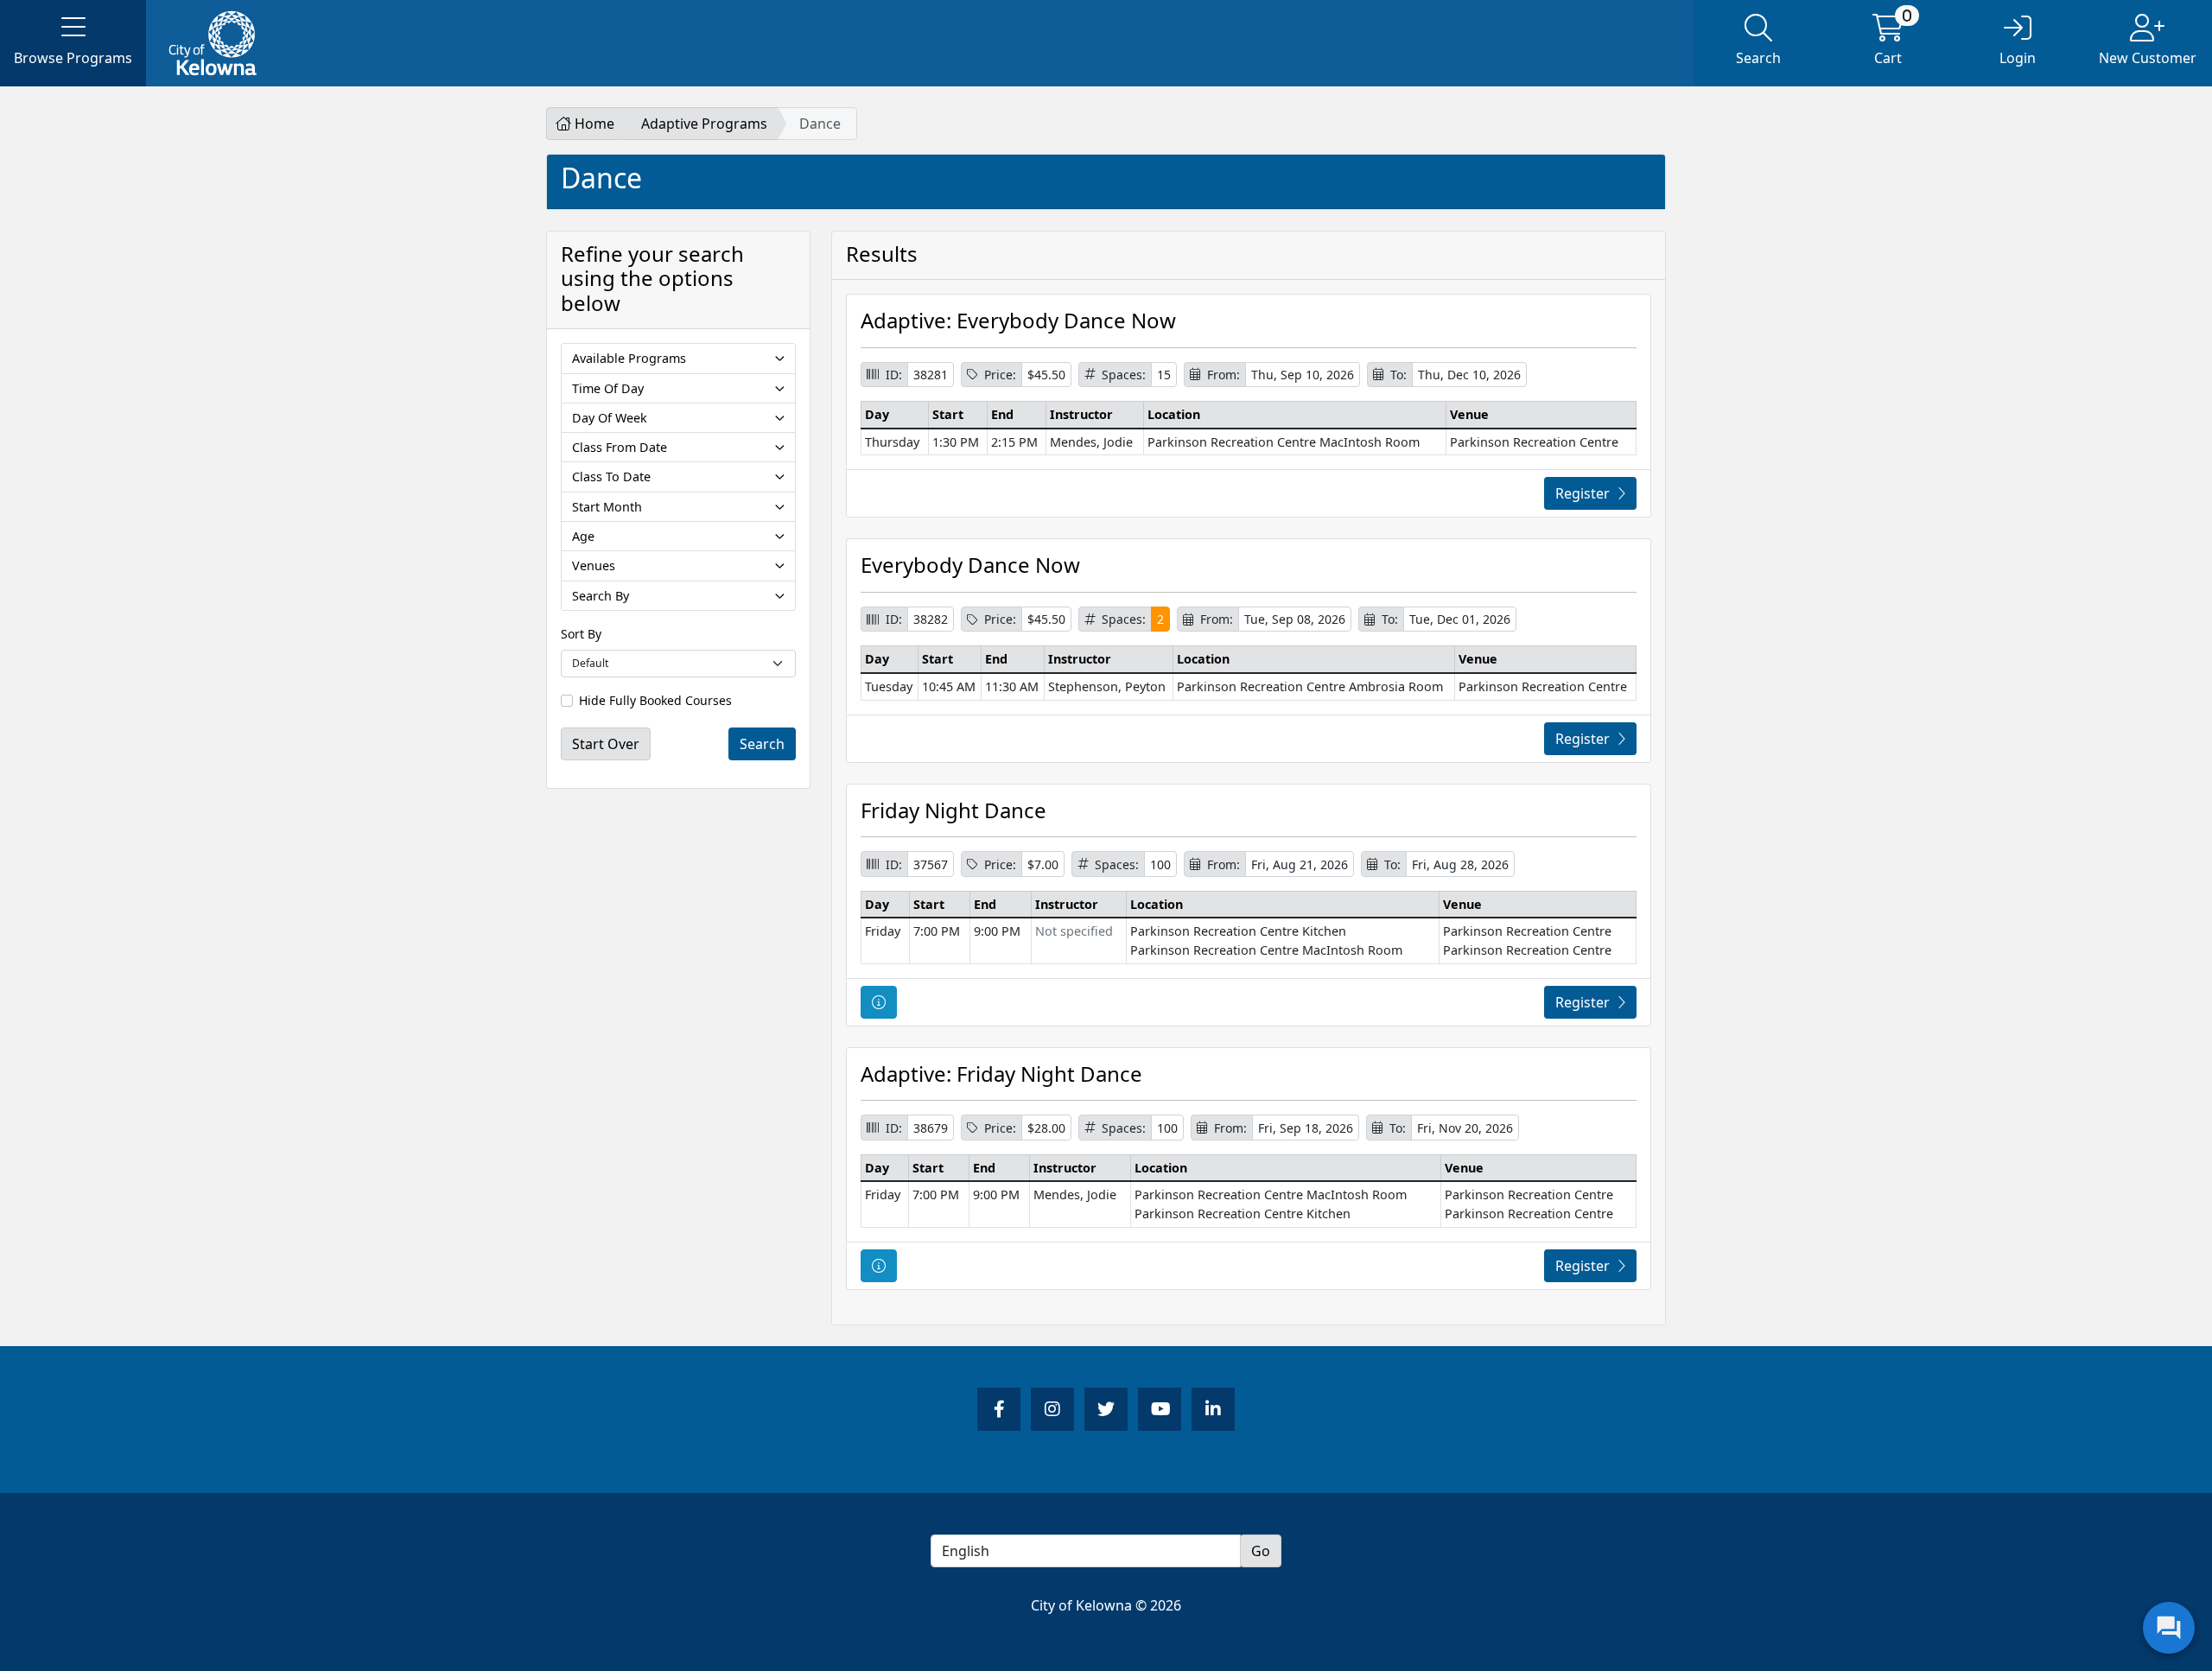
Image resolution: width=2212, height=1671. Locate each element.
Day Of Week (610, 418)
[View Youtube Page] (1160, 1409)
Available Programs (629, 358)
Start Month (607, 507)
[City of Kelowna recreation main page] (306, 43)
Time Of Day (608, 388)
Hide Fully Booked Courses (655, 700)
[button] (73, 43)
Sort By (581, 634)
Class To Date (611, 477)
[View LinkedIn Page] (1213, 1409)
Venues (594, 565)
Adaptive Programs (704, 124)
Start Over (606, 744)
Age (583, 536)
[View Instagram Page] (1052, 1409)
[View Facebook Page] (999, 1409)
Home (593, 124)
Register (1583, 493)
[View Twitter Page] (1106, 1409)
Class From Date (620, 447)
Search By (601, 596)
